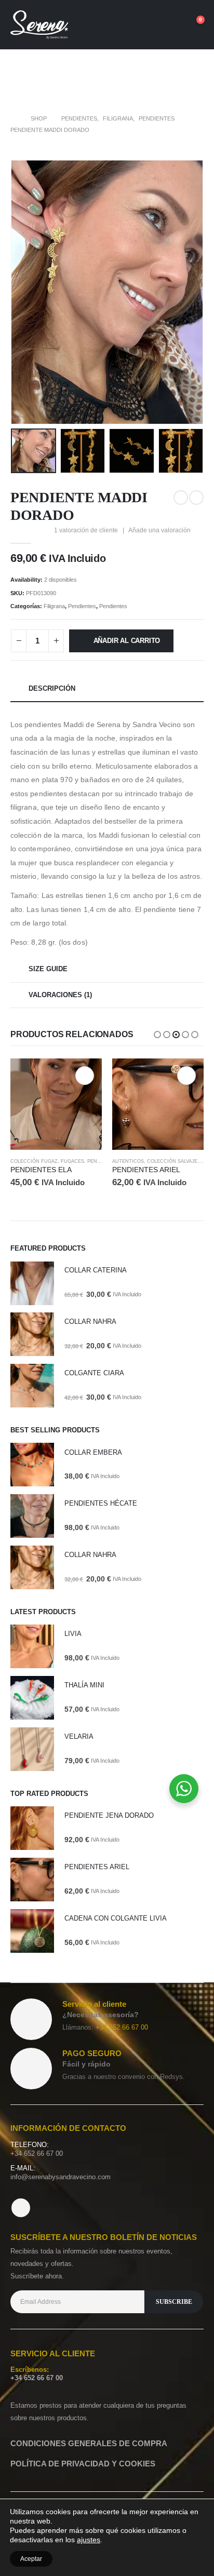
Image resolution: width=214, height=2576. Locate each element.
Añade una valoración (159, 530)
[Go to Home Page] (13, 118)
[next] (196, 498)
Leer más (186, 1076)
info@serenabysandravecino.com (61, 2177)
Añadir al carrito (127, 641)
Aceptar (31, 2559)
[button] (138, 25)
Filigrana (54, 606)
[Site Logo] (39, 25)
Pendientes (82, 606)
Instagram (21, 2208)
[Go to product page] (56, 1104)
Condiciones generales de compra (89, 2443)
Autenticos (26, 1161)
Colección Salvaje (70, 1161)
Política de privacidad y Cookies (83, 2464)
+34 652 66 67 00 (122, 2027)
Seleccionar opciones (85, 1076)
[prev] (181, 498)
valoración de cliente (86, 530)
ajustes (89, 2540)
